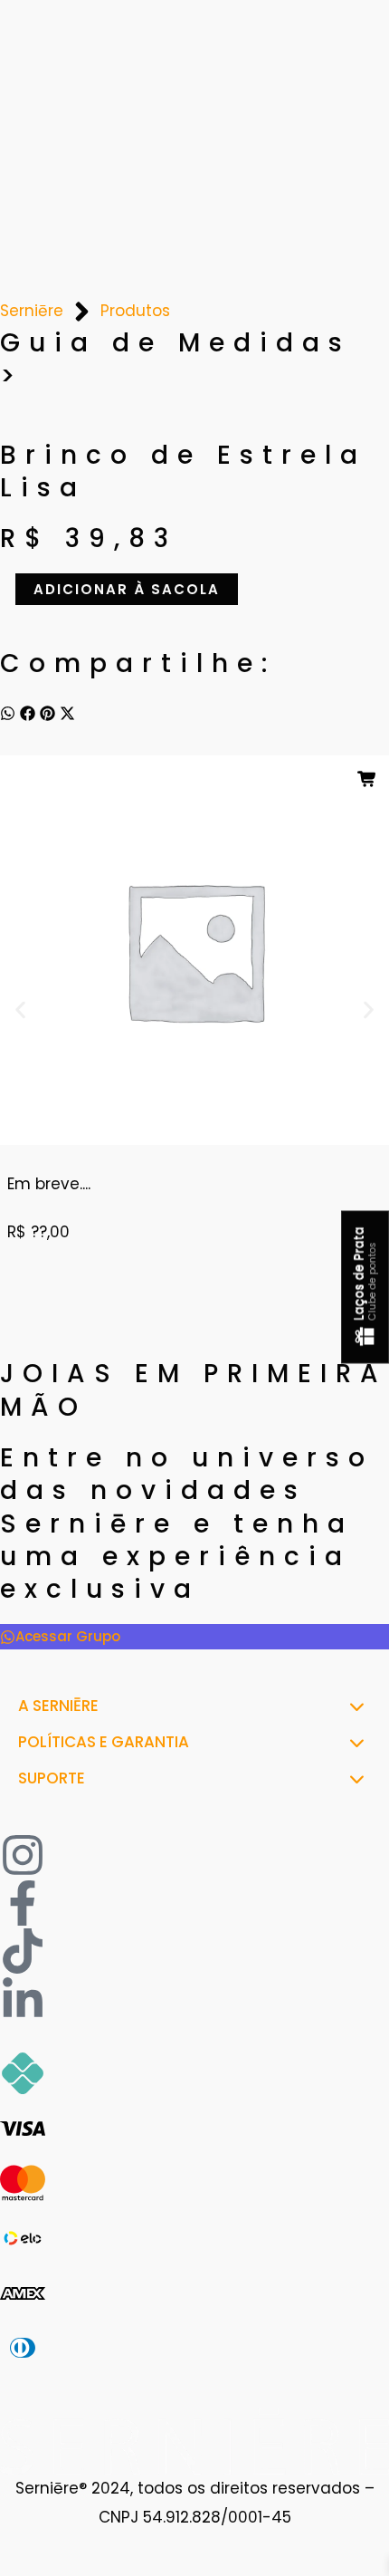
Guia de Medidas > (176, 359)
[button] (8, 713)
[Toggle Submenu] (357, 1706)
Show (365, 1288)
